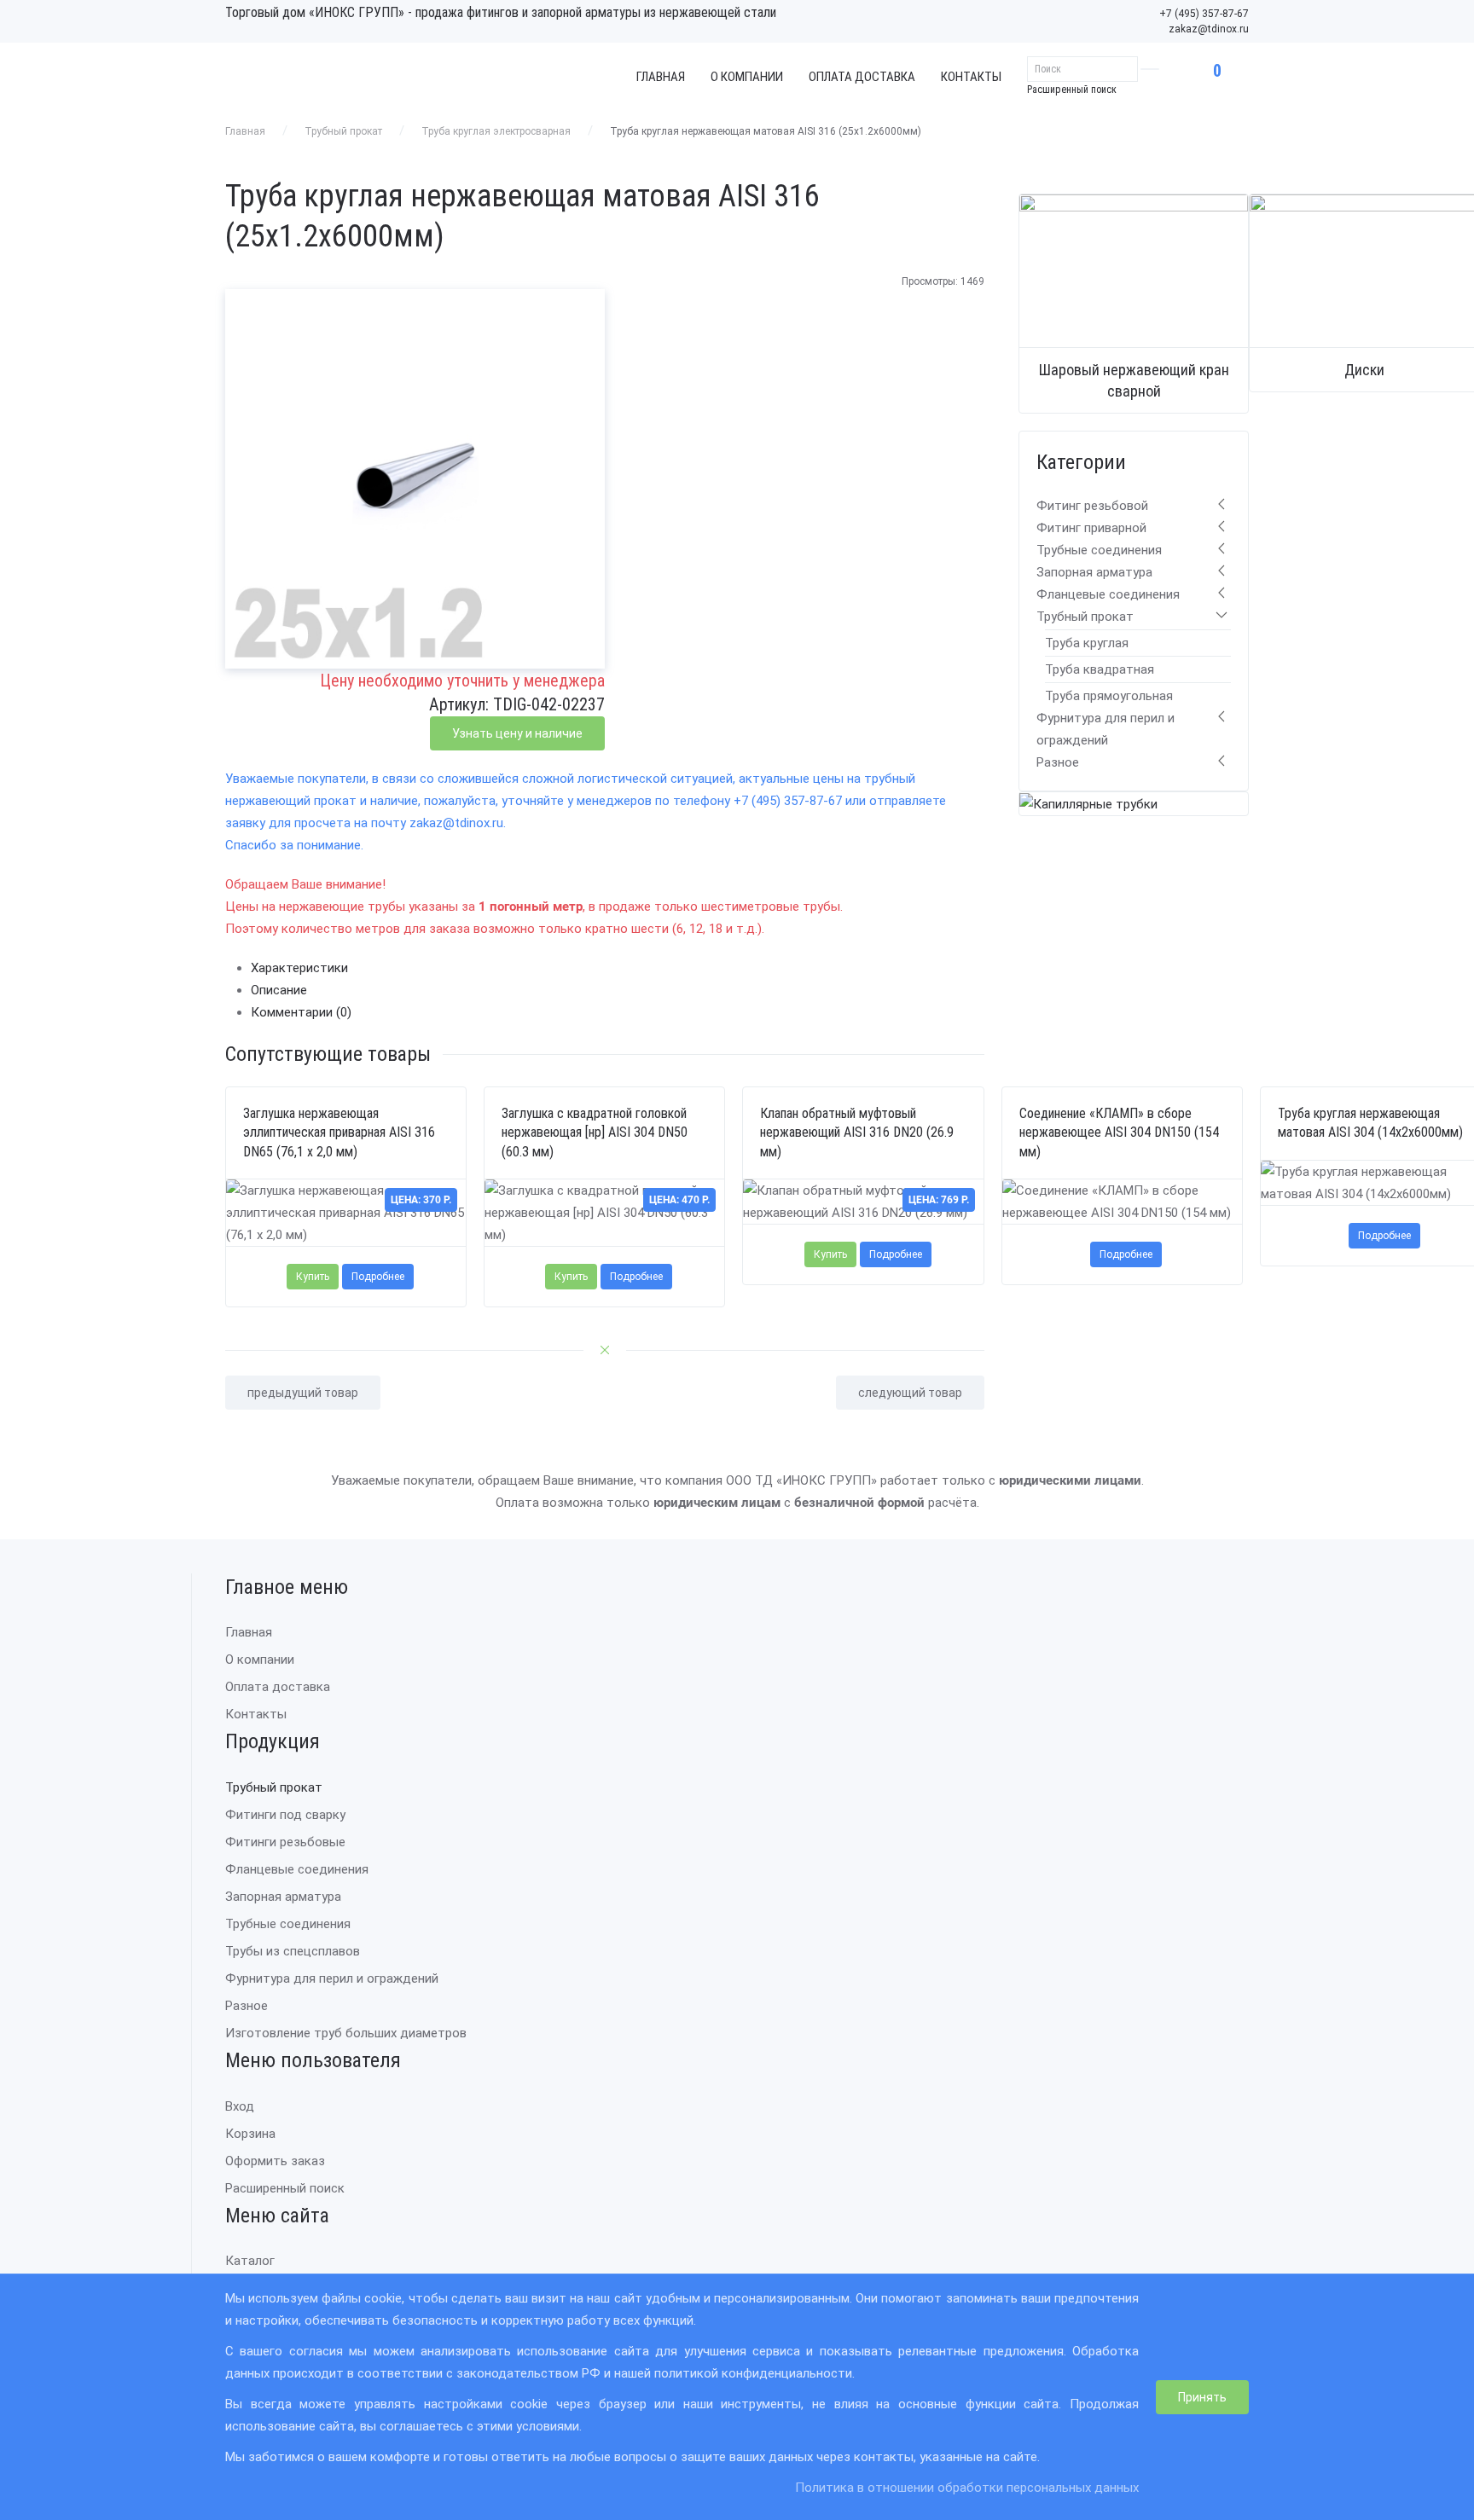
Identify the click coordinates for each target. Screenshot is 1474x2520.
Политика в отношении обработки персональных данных (967, 2488)
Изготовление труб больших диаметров (346, 2033)
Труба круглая (1087, 643)
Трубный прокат (343, 131)
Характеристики (299, 968)
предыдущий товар (303, 1393)
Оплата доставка (862, 77)
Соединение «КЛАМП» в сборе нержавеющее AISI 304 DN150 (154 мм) (1119, 1133)
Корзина (250, 2134)
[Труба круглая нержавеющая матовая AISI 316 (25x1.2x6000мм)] (415, 478)
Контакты (971, 77)
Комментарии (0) (301, 1012)
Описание (279, 990)
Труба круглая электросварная (496, 131)
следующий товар (910, 1393)
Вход (240, 2106)
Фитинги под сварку (285, 1815)
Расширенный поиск (1072, 90)
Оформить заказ (275, 2161)
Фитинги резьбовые (285, 1842)
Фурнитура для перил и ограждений (332, 1978)
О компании (747, 77)
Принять (1202, 2397)
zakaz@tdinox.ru (1209, 29)
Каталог (250, 2261)
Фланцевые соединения (1108, 594)
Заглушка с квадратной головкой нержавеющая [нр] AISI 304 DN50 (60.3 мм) (595, 1133)
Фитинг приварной (1091, 528)
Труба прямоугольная (1109, 696)
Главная (661, 77)
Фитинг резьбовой (1092, 506)
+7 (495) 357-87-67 (1204, 14)
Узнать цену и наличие (517, 733)
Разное (1058, 762)
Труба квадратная (1100, 669)
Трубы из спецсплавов (293, 1951)
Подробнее (378, 1277)
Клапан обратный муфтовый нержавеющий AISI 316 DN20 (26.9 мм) (857, 1133)
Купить (313, 1277)
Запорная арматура (1094, 572)
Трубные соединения (1099, 550)
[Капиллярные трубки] (1088, 803)
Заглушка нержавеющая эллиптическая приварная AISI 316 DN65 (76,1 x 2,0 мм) (339, 1133)
